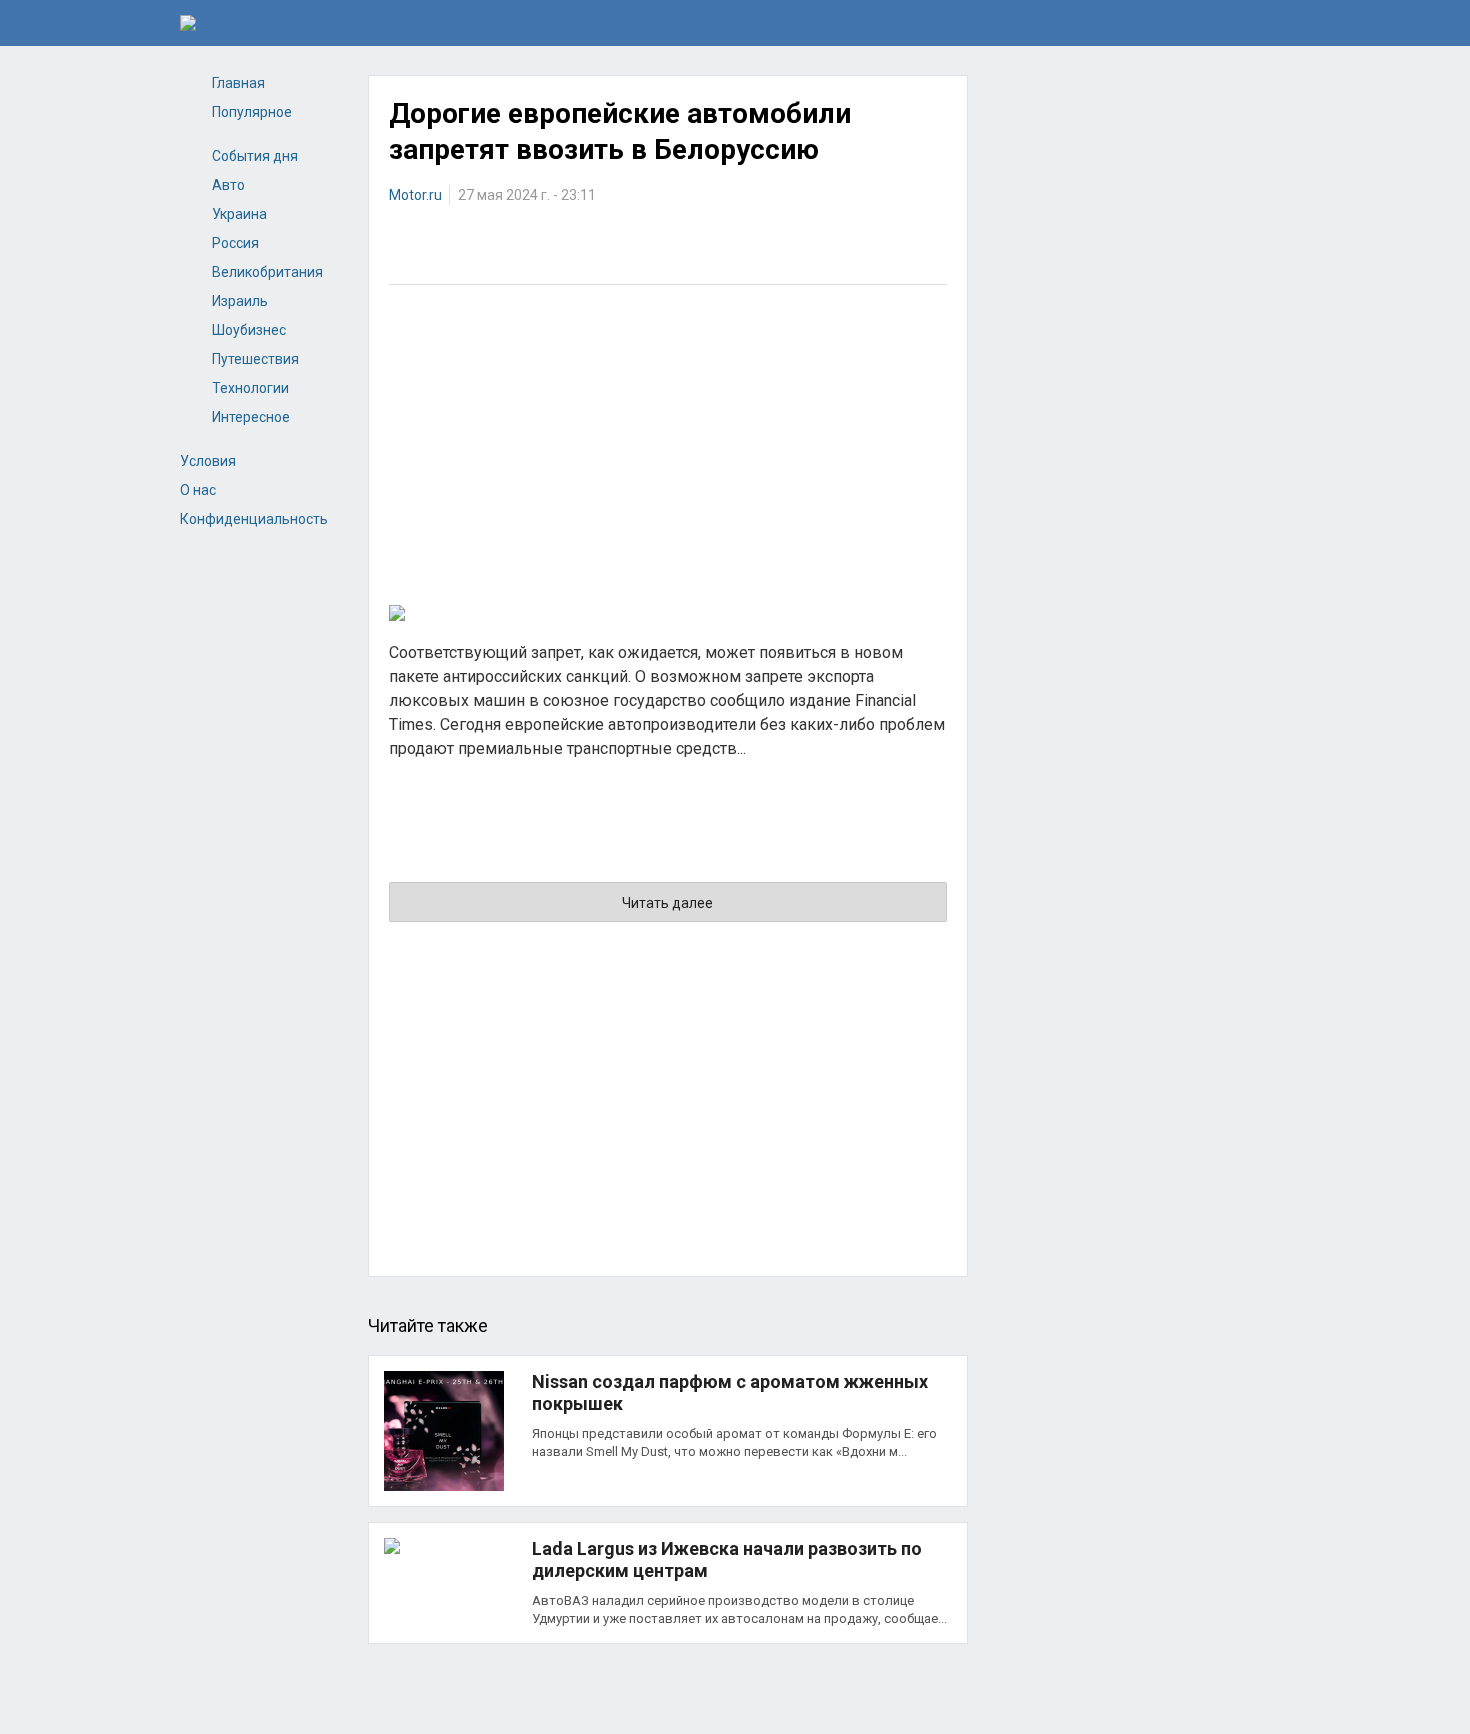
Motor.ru (415, 195)
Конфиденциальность (254, 519)
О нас (198, 490)
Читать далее (667, 903)
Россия (235, 243)
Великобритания (267, 272)
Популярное (252, 112)
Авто (228, 185)
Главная (238, 83)
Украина (239, 214)
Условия (208, 461)
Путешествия (255, 359)
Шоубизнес (249, 330)
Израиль (240, 301)
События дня (255, 156)
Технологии (250, 388)
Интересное (251, 417)
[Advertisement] (667, 445)
